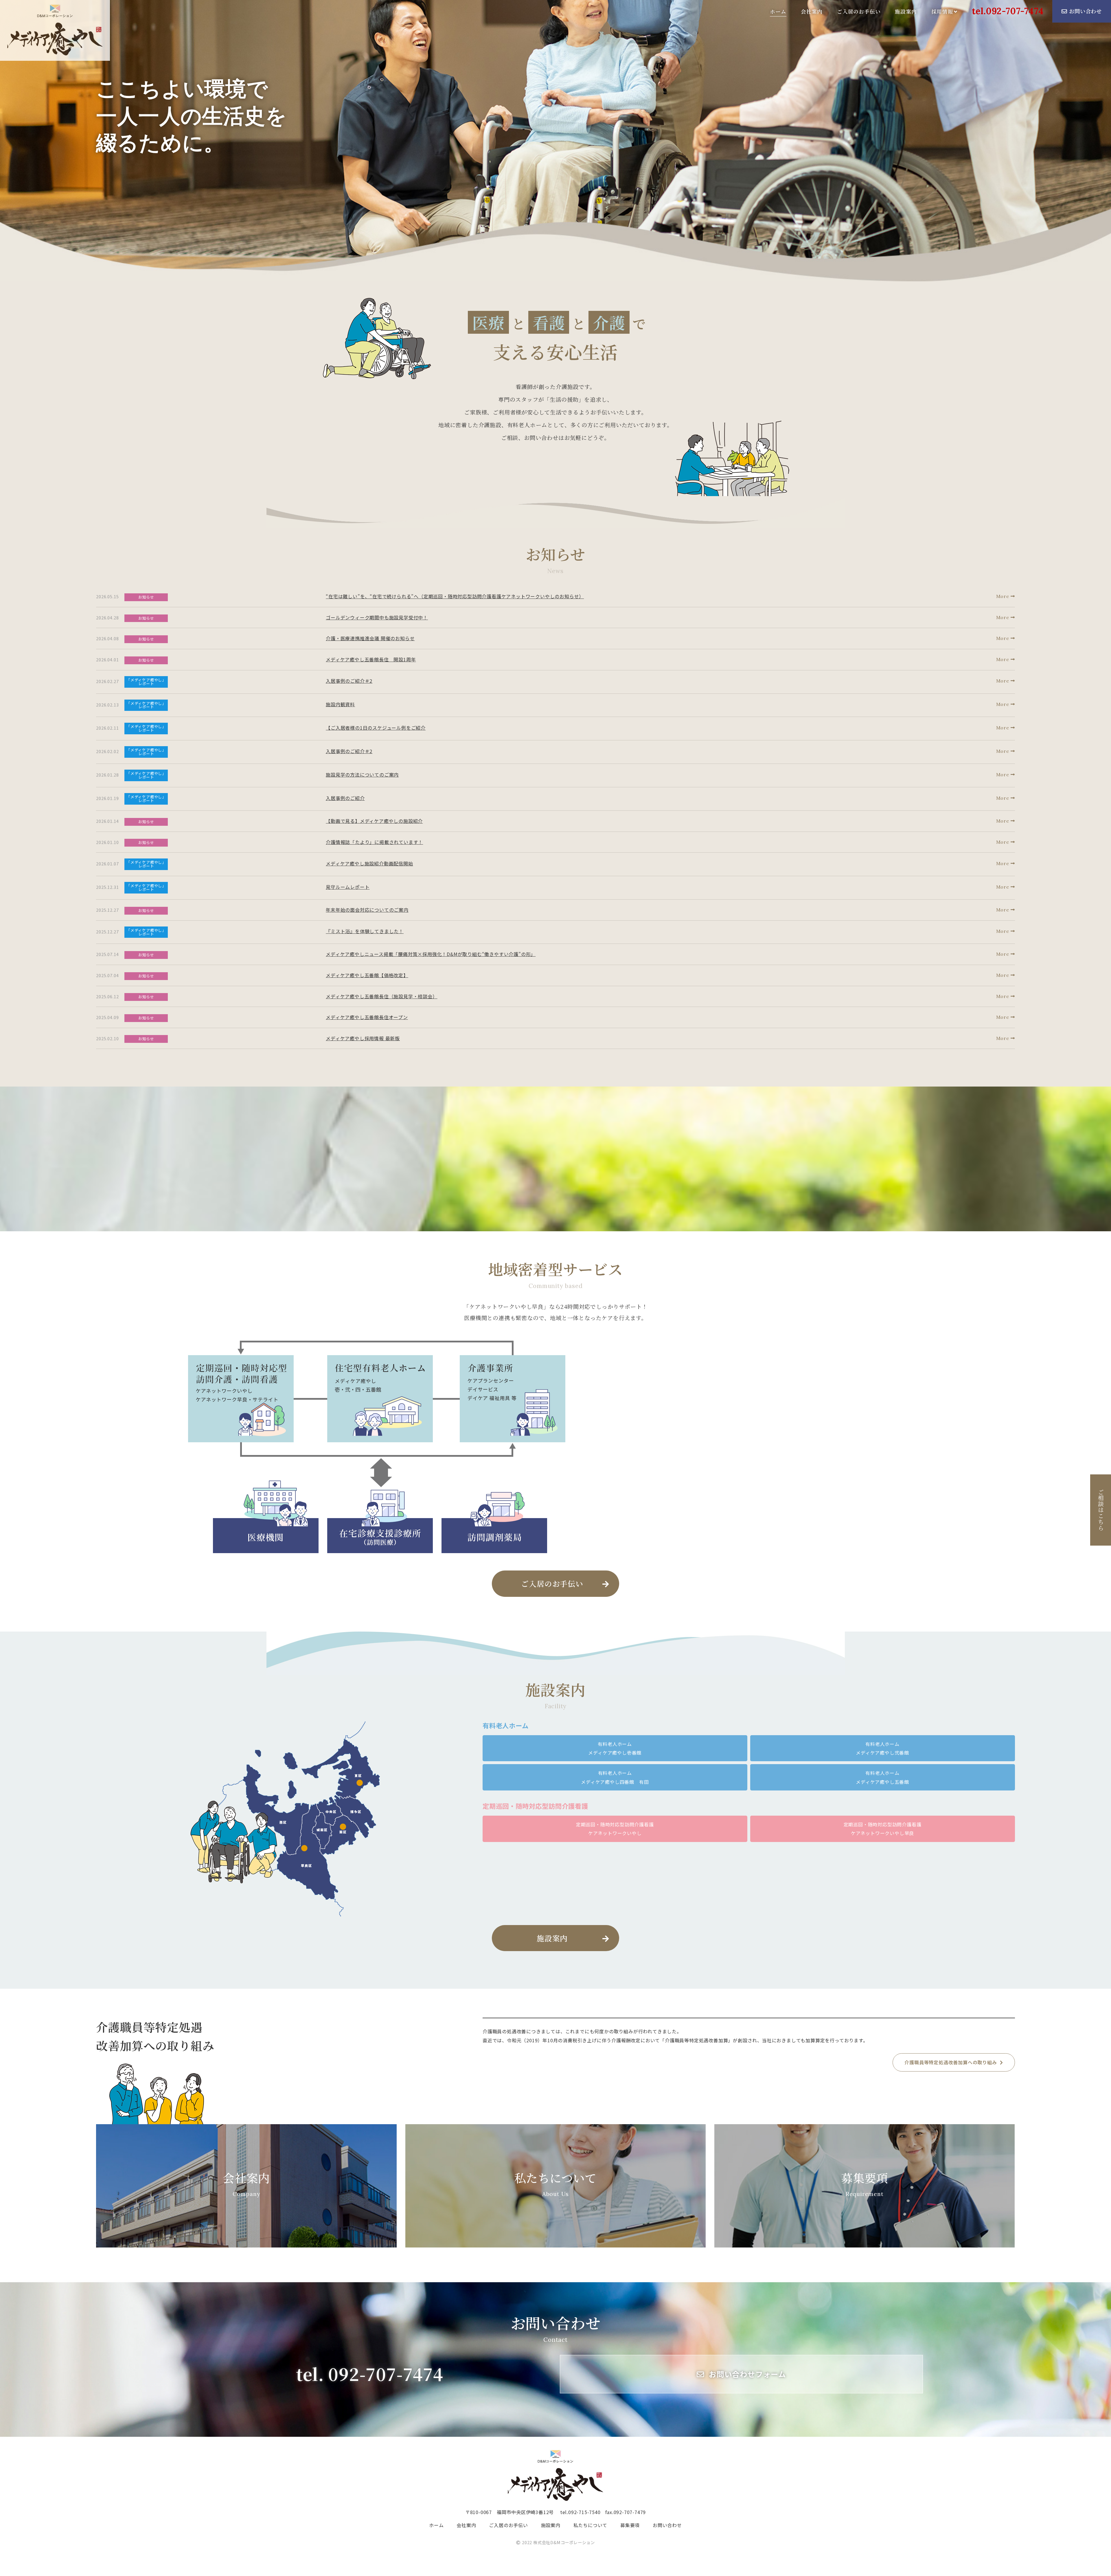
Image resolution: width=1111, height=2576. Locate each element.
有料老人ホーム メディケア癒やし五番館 (882, 1777)
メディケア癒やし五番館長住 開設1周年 (371, 659)
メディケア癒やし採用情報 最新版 (363, 1038)
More (1003, 596)
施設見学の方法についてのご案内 (362, 775)
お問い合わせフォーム (747, 2374)
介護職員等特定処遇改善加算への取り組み (951, 2062)
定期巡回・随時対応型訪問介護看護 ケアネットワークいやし (615, 1829)
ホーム (778, 11)
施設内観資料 (340, 704)
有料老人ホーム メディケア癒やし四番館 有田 (615, 1777)
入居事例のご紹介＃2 (349, 681)
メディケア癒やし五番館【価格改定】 (367, 975)
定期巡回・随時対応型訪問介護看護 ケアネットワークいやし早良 (883, 1829)
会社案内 (812, 11)
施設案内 (906, 11)
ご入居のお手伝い (859, 11)
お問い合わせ (1085, 11)
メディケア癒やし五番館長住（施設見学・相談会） (381, 996)
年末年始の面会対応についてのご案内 (367, 910)
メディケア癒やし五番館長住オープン (367, 1017)
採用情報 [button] (942, 11)
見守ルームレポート (348, 887)
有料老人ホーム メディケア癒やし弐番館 (882, 1748)
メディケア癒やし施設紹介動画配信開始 (369, 863)
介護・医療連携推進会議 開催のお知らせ (370, 638)
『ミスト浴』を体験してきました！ (365, 931)
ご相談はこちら (1101, 1510)
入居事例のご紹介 (345, 798)
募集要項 (865, 2183)
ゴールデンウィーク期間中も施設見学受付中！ (377, 617)
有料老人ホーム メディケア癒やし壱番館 (615, 1748)
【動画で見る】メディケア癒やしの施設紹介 (374, 821)
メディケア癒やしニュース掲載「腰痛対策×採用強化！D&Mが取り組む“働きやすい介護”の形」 (431, 954)
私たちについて (556, 2183)
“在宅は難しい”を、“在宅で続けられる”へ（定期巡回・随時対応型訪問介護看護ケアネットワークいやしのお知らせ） (455, 596)
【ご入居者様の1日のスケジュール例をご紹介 (376, 728)
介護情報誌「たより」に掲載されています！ (374, 842)
